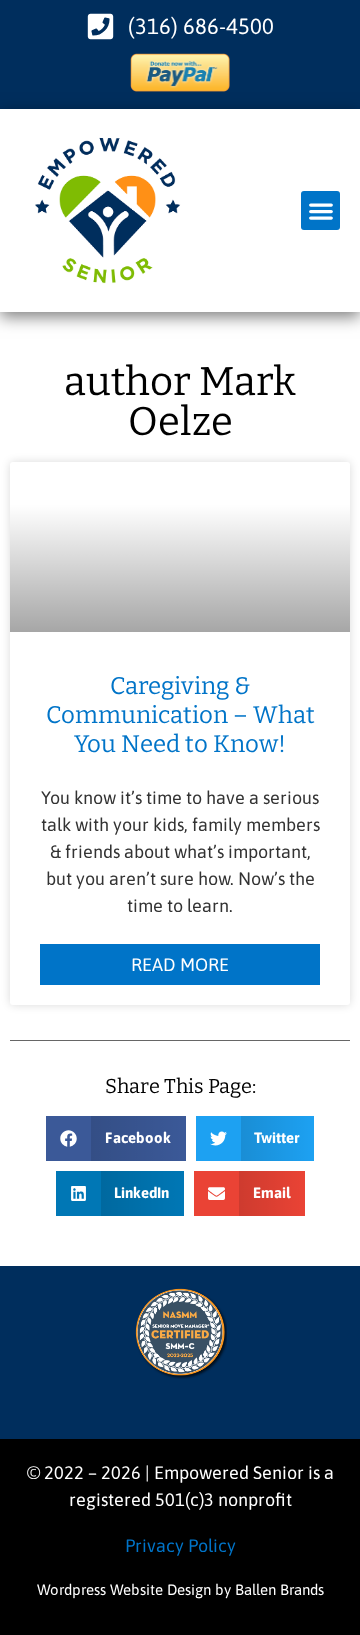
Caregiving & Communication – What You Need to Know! (180, 715)
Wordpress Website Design (124, 1589)
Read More (180, 964)
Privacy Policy (180, 1545)
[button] (320, 210)
